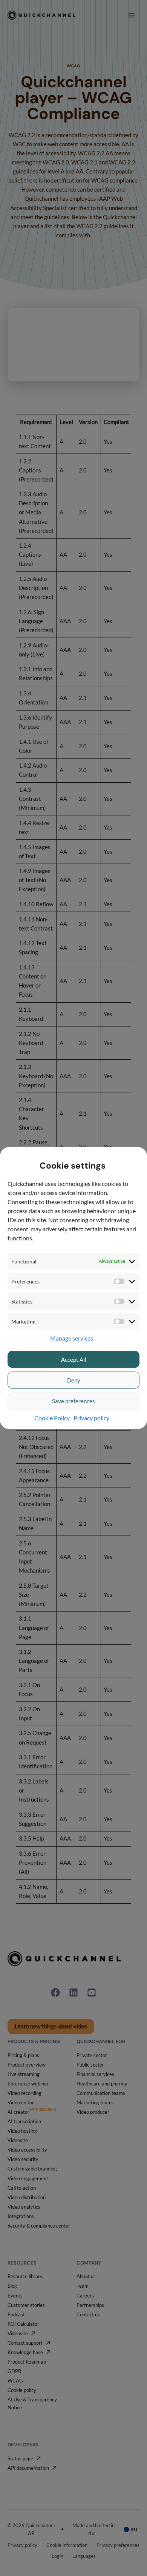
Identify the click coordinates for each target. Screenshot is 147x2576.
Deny (74, 1380)
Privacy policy (91, 1418)
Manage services (72, 1338)
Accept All (74, 1359)
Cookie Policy (52, 1418)
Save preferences (73, 1401)
